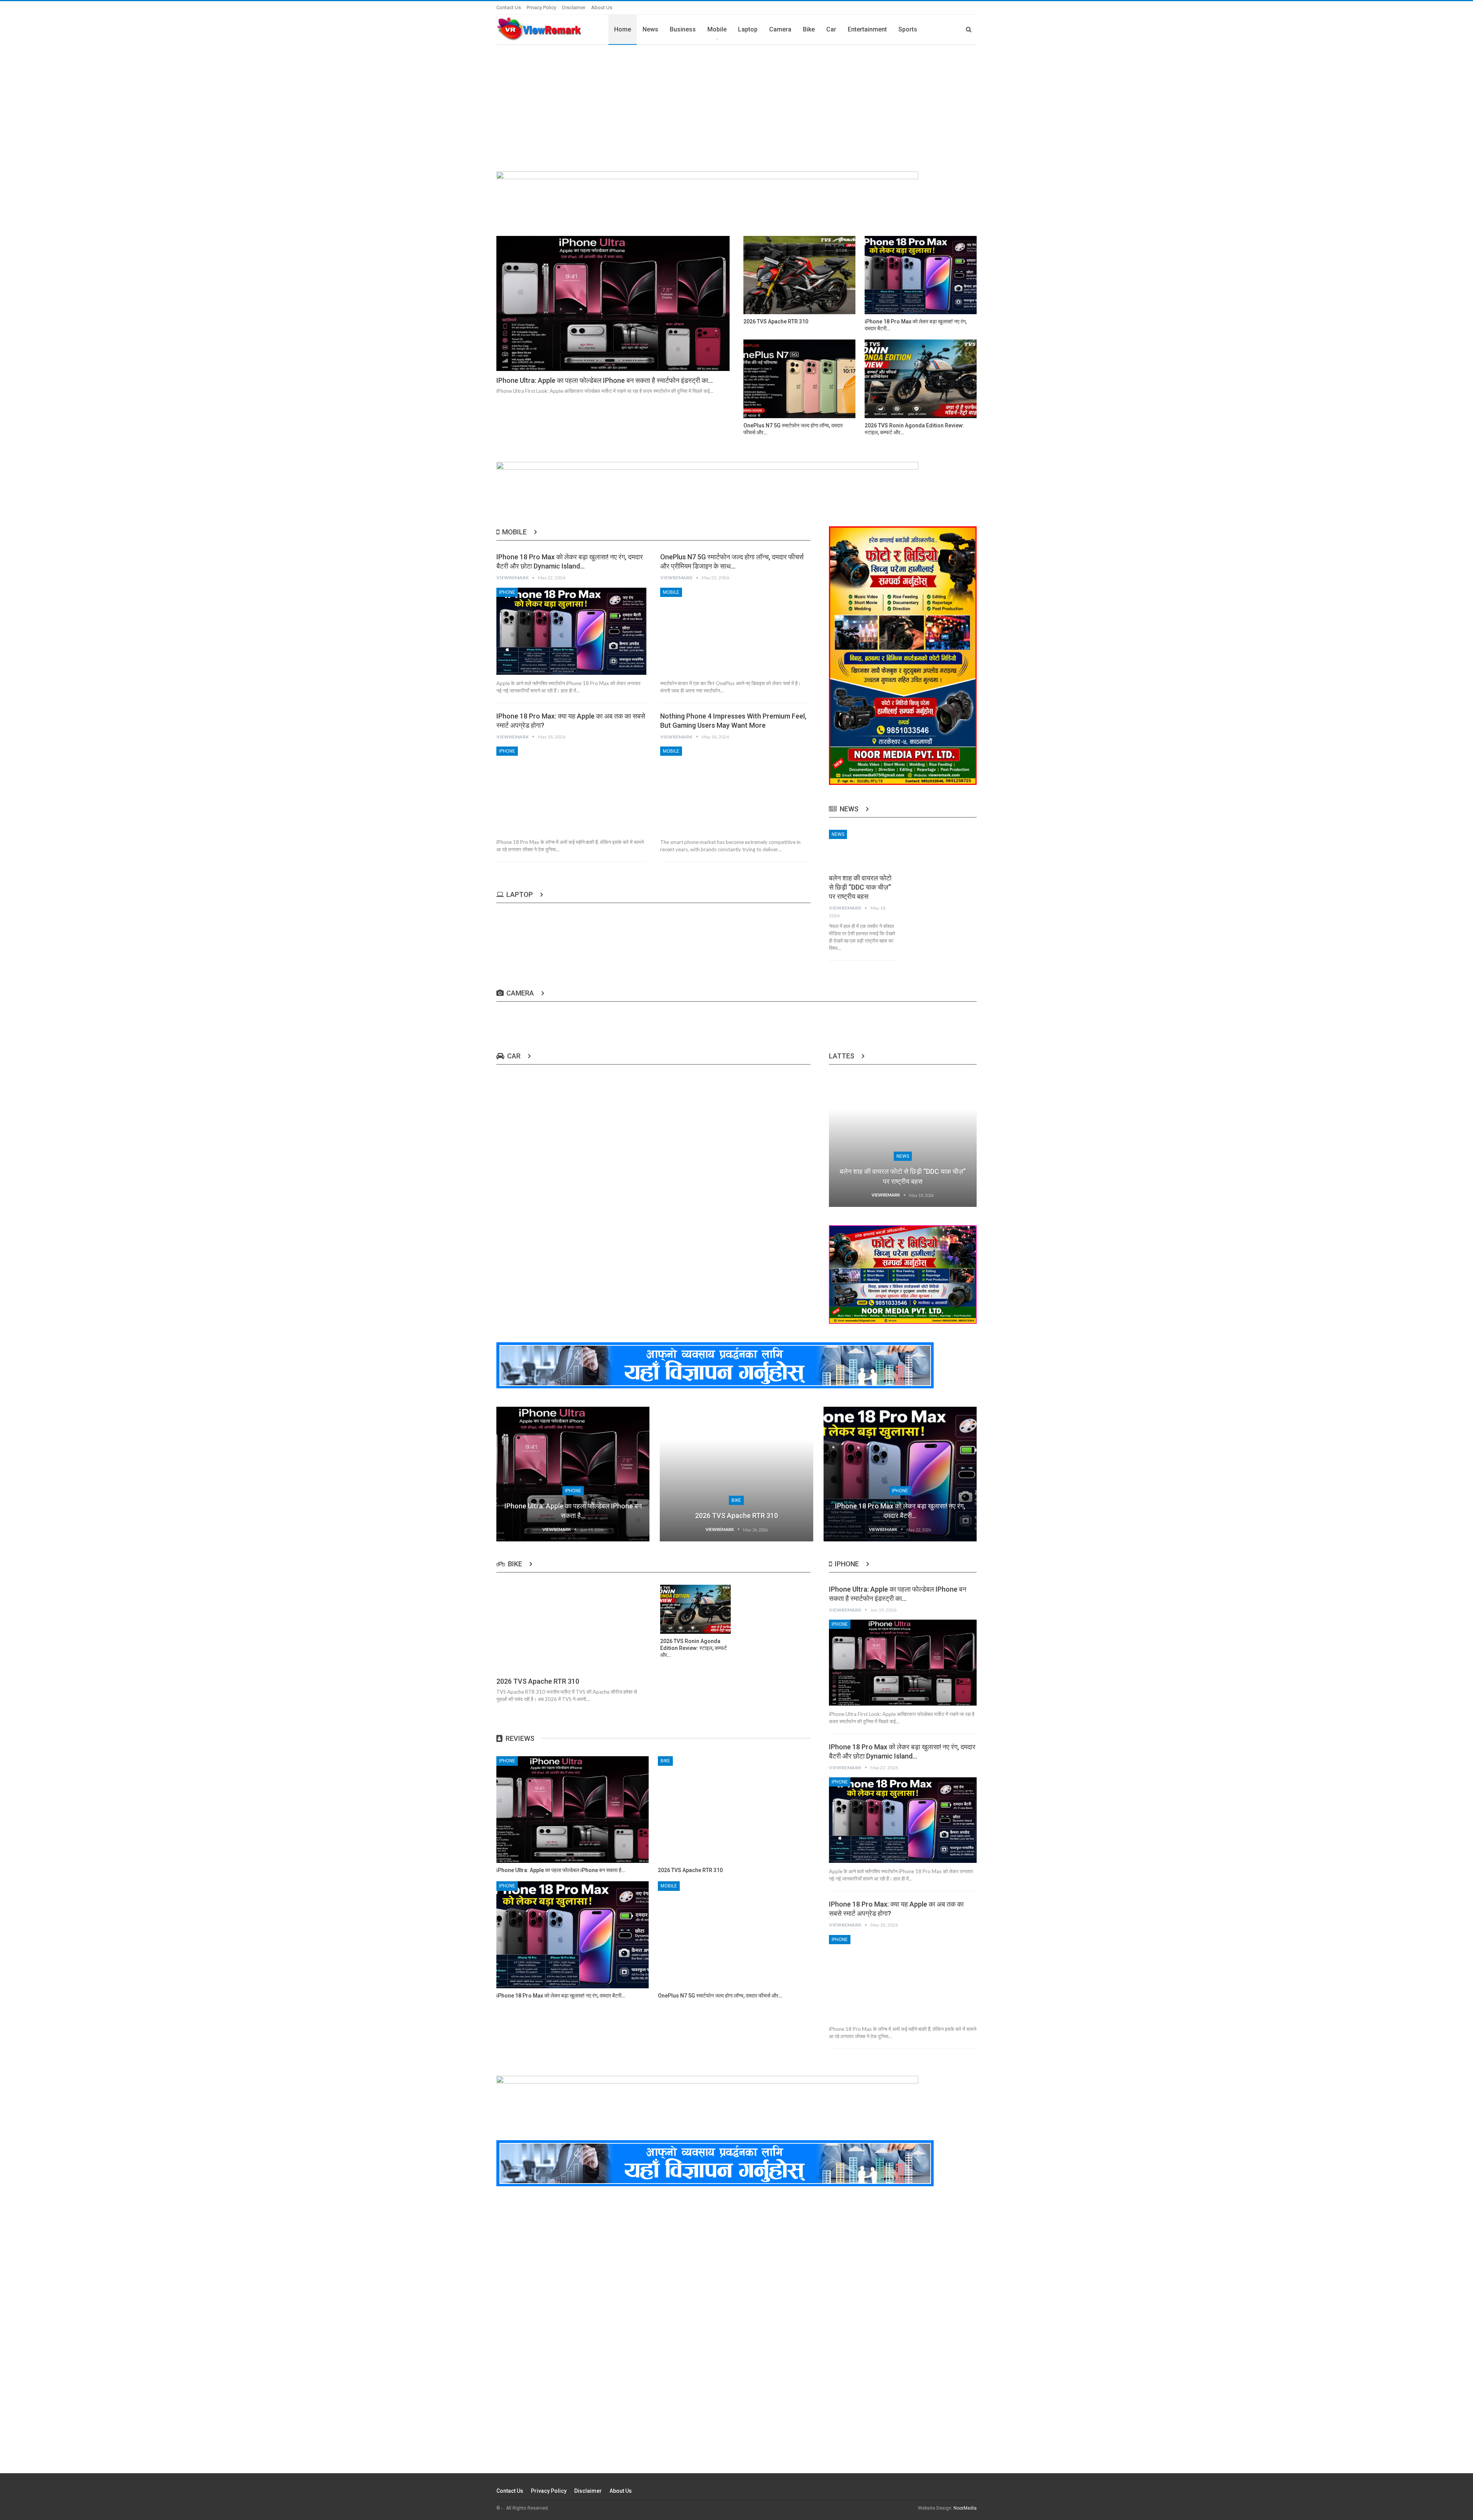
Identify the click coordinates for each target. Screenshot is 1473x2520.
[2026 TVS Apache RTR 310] (799, 275)
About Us (602, 7)
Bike (809, 29)
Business (683, 29)
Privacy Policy (541, 7)
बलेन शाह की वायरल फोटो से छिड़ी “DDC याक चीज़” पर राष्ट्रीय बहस (860, 887)
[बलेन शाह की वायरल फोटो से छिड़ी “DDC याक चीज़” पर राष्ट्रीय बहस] (863, 849)
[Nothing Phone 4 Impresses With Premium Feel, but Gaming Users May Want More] (735, 790)
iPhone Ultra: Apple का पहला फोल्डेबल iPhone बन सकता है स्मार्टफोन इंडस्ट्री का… (605, 380)
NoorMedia (965, 2508)
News (650, 29)
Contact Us (509, 7)
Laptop (748, 29)
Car (831, 29)
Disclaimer (574, 7)
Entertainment (867, 29)
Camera (780, 29)
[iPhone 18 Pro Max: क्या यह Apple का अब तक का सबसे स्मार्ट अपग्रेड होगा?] (571, 790)
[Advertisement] (736, 102)
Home (623, 29)
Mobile (717, 29)
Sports (908, 29)
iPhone (507, 592)
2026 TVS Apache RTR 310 (736, 1515)
